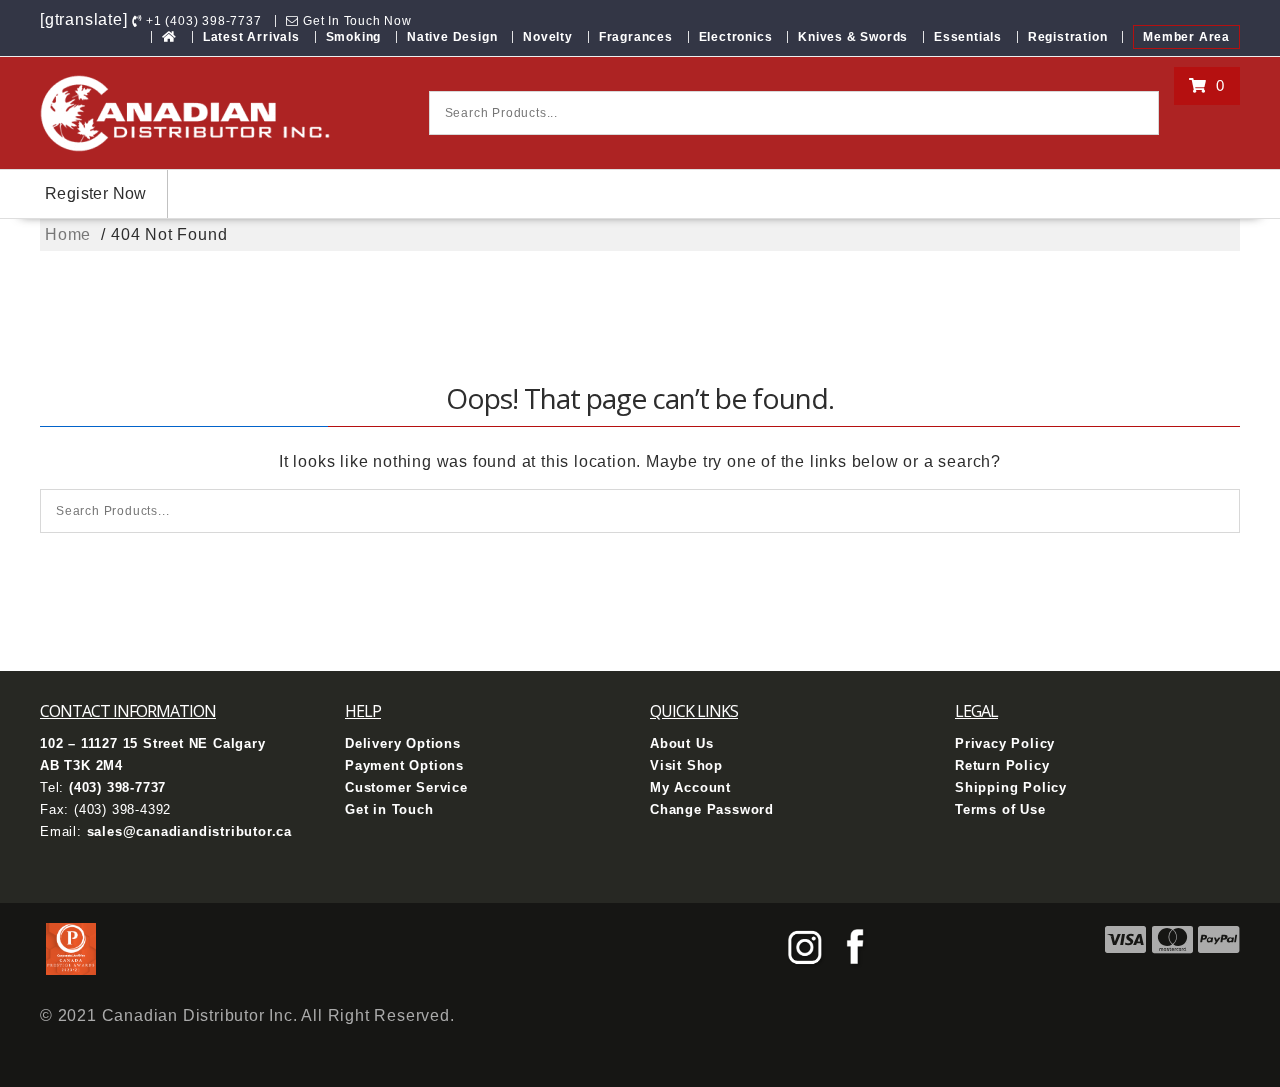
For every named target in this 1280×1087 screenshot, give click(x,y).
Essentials (968, 37)
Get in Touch (389, 809)
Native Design (452, 37)
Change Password (712, 809)
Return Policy (1002, 765)
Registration (1068, 37)
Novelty (548, 37)
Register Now (96, 193)
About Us (681, 743)
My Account (690, 787)
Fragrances (636, 37)
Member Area (1186, 37)
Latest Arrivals (251, 37)
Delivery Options (403, 743)
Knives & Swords (853, 37)
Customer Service (406, 787)
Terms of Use (1000, 809)
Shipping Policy (1011, 787)
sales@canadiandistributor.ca (189, 831)
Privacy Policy (1005, 743)
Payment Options (404, 765)
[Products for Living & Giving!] (169, 37)
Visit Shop (686, 765)
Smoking (354, 37)
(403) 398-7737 (117, 787)
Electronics (736, 37)
